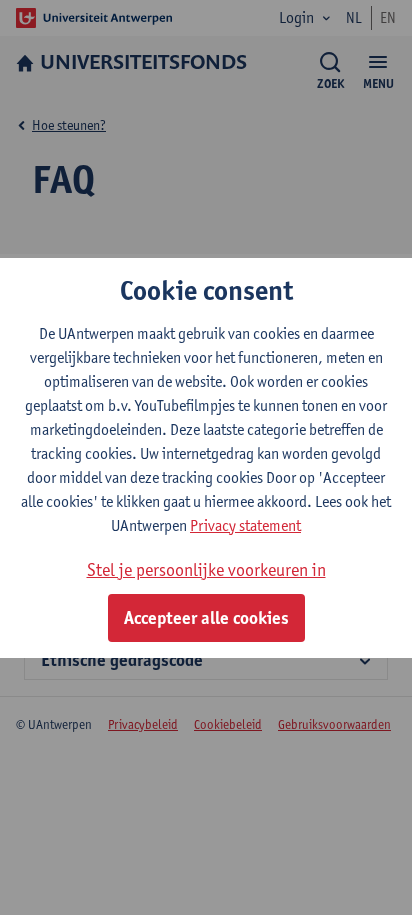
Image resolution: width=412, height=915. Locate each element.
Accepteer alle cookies (206, 618)
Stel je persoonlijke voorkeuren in (206, 569)
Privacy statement (245, 525)
